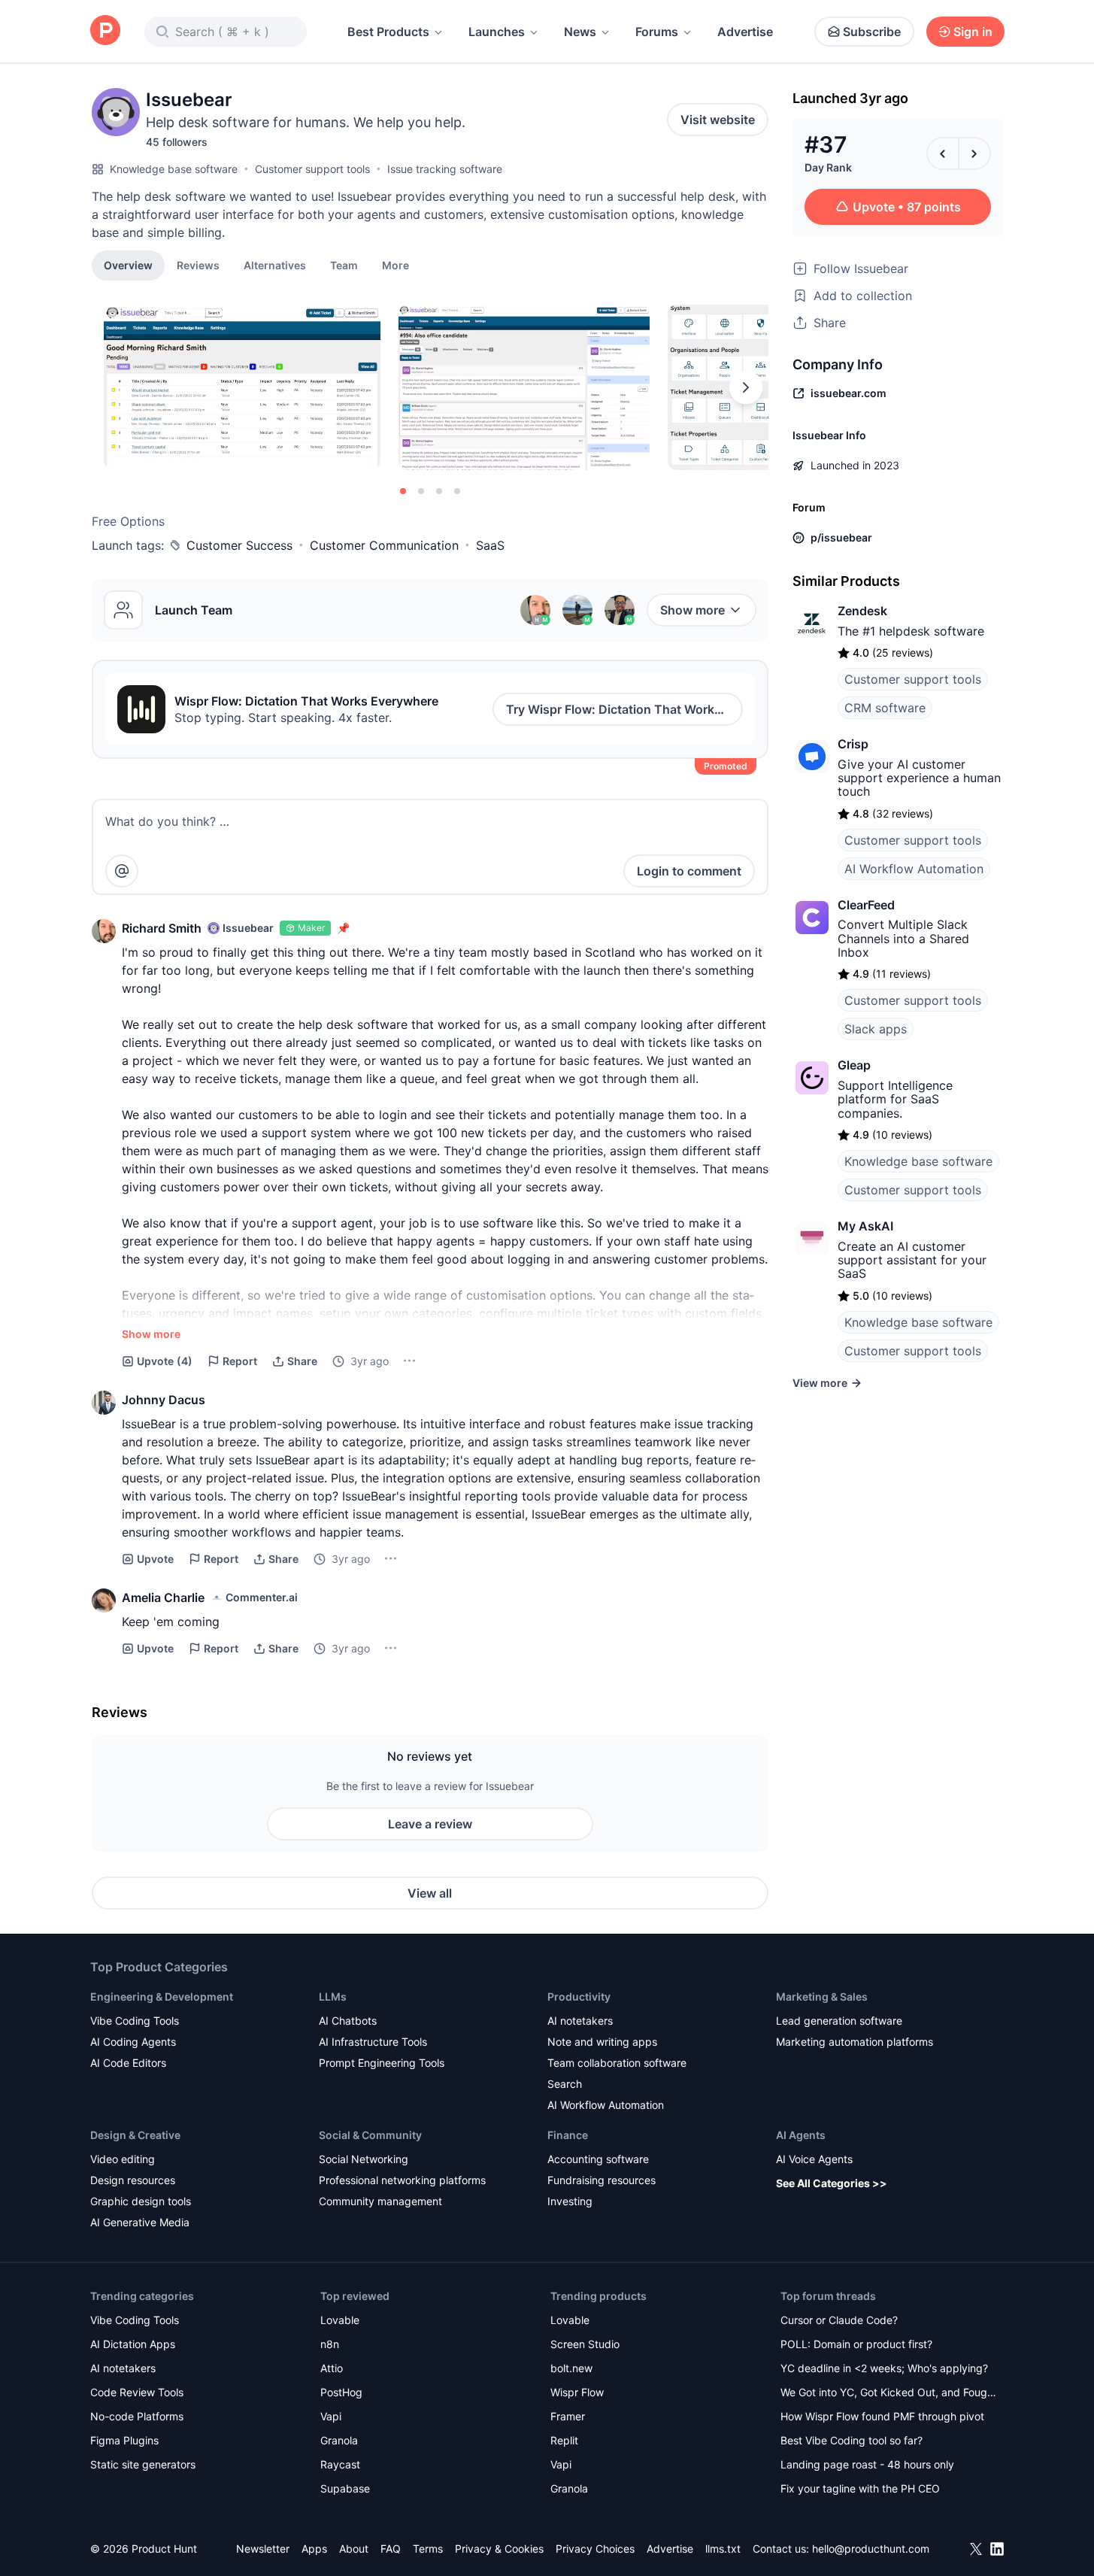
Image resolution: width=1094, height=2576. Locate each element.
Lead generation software (839, 2021)
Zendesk (862, 611)
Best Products (388, 32)
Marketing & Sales (822, 1996)
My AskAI (865, 1226)
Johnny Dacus (164, 1400)
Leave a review (430, 1824)
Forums (657, 32)
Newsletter (263, 2549)
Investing (570, 2201)
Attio (332, 2368)
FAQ (391, 2549)
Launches (497, 32)
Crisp (853, 744)
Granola (339, 2440)
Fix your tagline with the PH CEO (860, 2488)
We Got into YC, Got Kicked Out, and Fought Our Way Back (889, 2394)
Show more (692, 610)
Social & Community (370, 2135)
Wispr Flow (577, 2392)
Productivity (579, 1996)
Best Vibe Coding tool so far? (852, 2440)
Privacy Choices (595, 2549)
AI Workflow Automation (914, 869)
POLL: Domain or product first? (856, 2344)
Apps (314, 2549)
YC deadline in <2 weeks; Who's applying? (884, 2368)
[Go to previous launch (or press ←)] (943, 153)
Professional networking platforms (402, 2180)
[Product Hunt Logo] (105, 31)
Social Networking (364, 2159)
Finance (568, 2135)
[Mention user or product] (122, 871)
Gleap (854, 1065)
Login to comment (689, 871)
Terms (428, 2549)
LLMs (333, 1996)
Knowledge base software (174, 169)
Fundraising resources (602, 2180)
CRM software (885, 708)
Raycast (340, 2464)
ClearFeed (866, 905)
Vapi (331, 2416)
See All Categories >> (832, 2183)
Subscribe (872, 32)
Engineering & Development (162, 1996)
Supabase (345, 2488)
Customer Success (239, 545)
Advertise (745, 32)
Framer (568, 2416)
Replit (564, 2440)
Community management (380, 2201)
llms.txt (723, 2549)
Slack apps (876, 1029)
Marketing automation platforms (855, 2042)
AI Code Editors (128, 2063)
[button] (395, 265)
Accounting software (598, 2159)
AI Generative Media (140, 2222)
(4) (165, 1361)
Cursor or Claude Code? (839, 2320)
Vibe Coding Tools (135, 2021)
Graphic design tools (141, 2201)
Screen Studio (585, 2344)
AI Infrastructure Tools (373, 2042)
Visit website (718, 120)
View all (430, 1893)
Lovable (340, 2320)
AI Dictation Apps (133, 2344)
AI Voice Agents (814, 2159)
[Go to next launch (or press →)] (974, 153)
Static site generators (143, 2464)
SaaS (490, 545)
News (580, 32)
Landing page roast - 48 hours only (867, 2464)
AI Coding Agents (133, 2042)
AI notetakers (580, 2021)
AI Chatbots (348, 2021)
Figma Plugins (124, 2440)
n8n (330, 2344)
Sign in (973, 32)
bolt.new (571, 2368)
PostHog (341, 2392)
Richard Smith (162, 928)
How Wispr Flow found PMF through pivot (882, 2416)
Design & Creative (135, 2135)
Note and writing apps (602, 2042)
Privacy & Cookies (499, 2549)
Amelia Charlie (163, 1597)
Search (565, 2084)
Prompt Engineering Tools (382, 2063)
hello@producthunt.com (871, 2549)
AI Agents (801, 2135)
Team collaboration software (617, 2063)
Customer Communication (384, 545)
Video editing (123, 2159)
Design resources (133, 2180)
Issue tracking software (445, 169)
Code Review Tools (137, 2392)
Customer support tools (312, 169)
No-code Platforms (137, 2416)
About (354, 2549)
